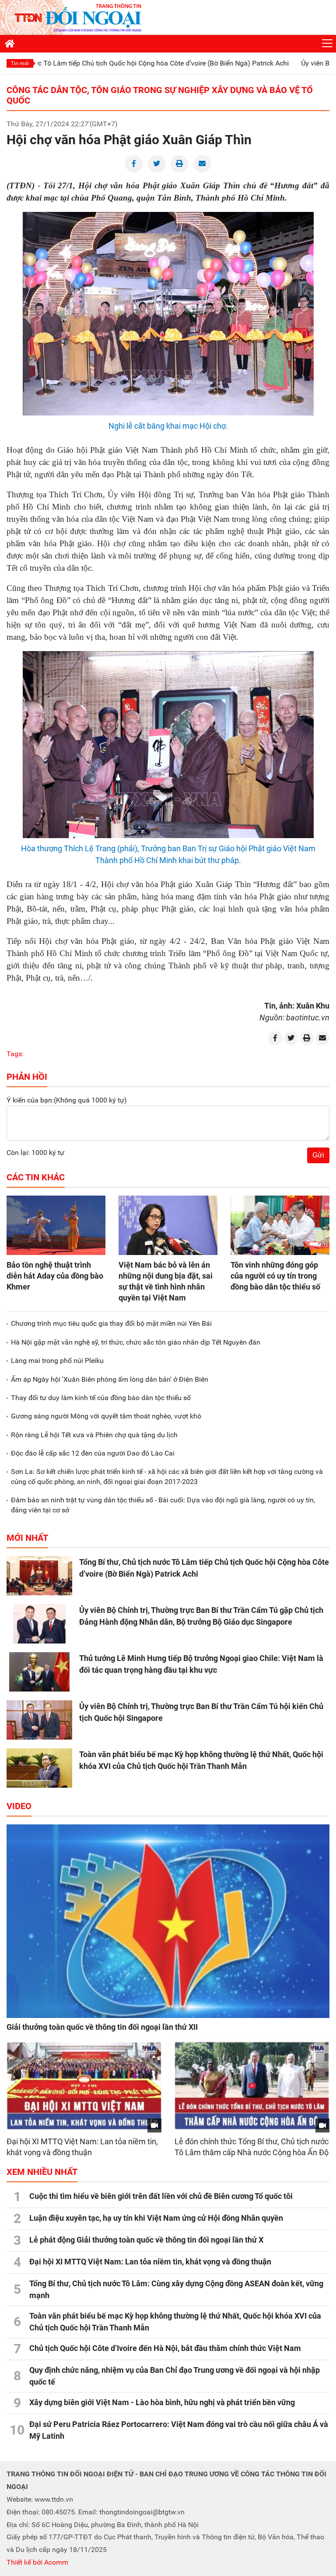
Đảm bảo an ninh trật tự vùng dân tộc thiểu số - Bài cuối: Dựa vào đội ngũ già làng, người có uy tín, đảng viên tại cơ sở (163, 1505)
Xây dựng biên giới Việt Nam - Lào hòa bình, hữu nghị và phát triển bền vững (162, 2402)
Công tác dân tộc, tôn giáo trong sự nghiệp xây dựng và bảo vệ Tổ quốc (160, 95)
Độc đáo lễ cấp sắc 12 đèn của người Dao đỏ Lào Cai (93, 1453)
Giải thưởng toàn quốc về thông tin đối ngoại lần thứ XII (102, 2027)
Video (19, 1806)
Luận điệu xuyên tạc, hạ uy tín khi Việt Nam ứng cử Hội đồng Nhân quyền (156, 2218)
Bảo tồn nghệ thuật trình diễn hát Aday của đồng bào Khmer (55, 1276)
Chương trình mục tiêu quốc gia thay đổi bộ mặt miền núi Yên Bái (111, 1323)
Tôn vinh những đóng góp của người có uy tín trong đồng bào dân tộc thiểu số (275, 1276)
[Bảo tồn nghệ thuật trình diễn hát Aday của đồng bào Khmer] (56, 1225)
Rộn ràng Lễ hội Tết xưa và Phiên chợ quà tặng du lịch (94, 1435)
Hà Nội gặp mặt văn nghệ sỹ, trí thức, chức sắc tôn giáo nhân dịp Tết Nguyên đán (136, 1342)
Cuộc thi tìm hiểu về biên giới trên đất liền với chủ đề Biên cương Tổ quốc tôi (161, 2196)
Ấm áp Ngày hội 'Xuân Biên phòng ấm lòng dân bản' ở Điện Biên (110, 1379)
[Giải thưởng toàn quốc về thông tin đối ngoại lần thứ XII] (168, 1921)
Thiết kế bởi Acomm (37, 2562)
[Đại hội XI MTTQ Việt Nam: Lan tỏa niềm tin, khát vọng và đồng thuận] (84, 2086)
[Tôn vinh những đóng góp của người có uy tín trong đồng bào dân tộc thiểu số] (280, 1225)
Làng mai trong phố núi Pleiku (57, 1361)
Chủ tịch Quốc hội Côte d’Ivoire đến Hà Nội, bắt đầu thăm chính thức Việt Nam (165, 2348)
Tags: (15, 1054)
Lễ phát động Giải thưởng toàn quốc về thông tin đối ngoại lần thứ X (146, 2240)
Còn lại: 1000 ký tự (35, 1153)
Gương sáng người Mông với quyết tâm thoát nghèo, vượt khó (106, 1416)
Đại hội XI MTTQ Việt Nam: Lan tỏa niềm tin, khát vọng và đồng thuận (150, 2262)
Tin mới (20, 63)
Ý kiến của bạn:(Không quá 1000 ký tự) (67, 1100)
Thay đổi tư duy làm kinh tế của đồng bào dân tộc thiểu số (101, 1398)
